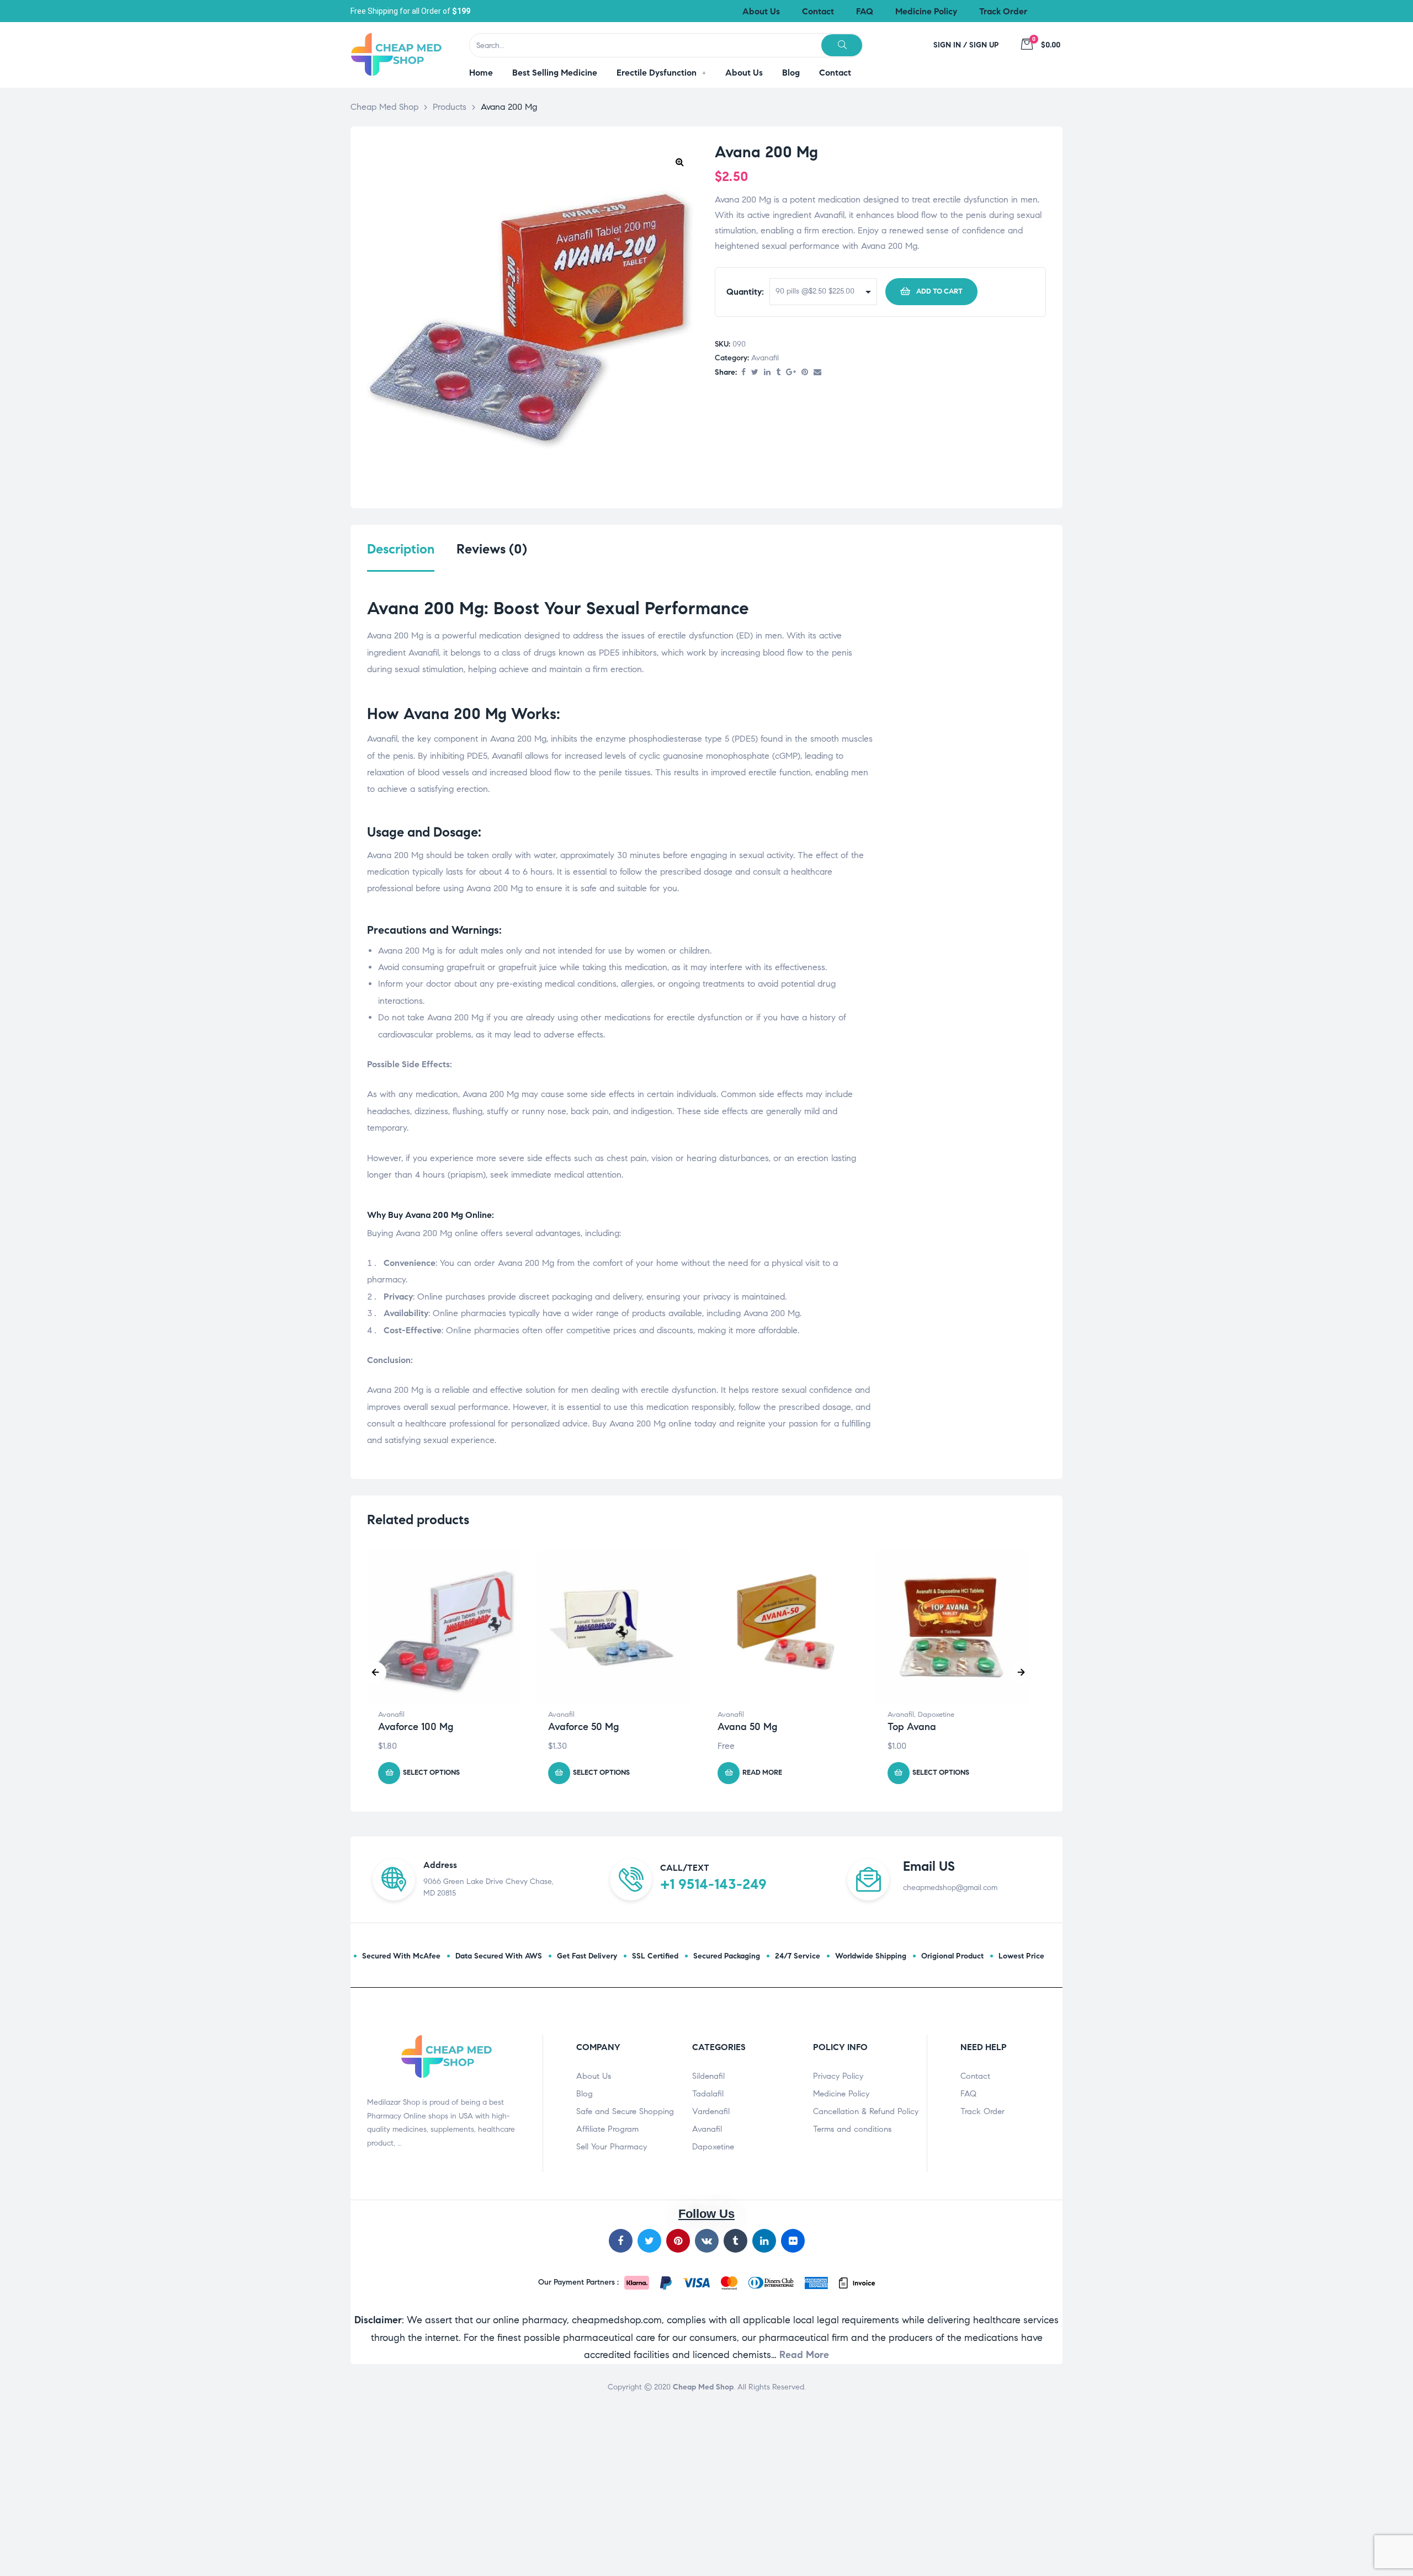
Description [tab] (401, 549)
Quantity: (745, 292)
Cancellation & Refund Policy (866, 2111)
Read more (762, 1773)
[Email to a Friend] (817, 373)
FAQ (968, 2094)
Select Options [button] (431, 1773)
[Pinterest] (678, 2241)
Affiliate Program (607, 2129)
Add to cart (939, 291)
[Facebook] (621, 2241)
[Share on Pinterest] (805, 373)
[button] (679, 162)
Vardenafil (711, 2111)
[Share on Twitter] (755, 373)
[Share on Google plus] (791, 373)
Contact (975, 2076)
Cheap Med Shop (703, 2387)
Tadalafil (708, 2094)
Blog (585, 2094)
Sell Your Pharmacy (612, 2147)
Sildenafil (708, 2076)
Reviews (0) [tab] (492, 549)
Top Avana (912, 1727)
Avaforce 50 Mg (583, 1727)
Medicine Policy (841, 2094)
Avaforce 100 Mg (416, 1727)
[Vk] (707, 2241)
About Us (594, 2076)
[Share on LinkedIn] (767, 373)
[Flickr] (793, 2241)
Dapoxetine (936, 1715)
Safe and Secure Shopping (625, 2111)
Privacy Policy (838, 2076)
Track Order (982, 2111)
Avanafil (765, 358)
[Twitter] (649, 2241)
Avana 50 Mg (747, 1727)
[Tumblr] (735, 2241)
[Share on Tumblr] (778, 373)
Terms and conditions (852, 2129)
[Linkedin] (764, 2241)
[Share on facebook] (743, 373)
